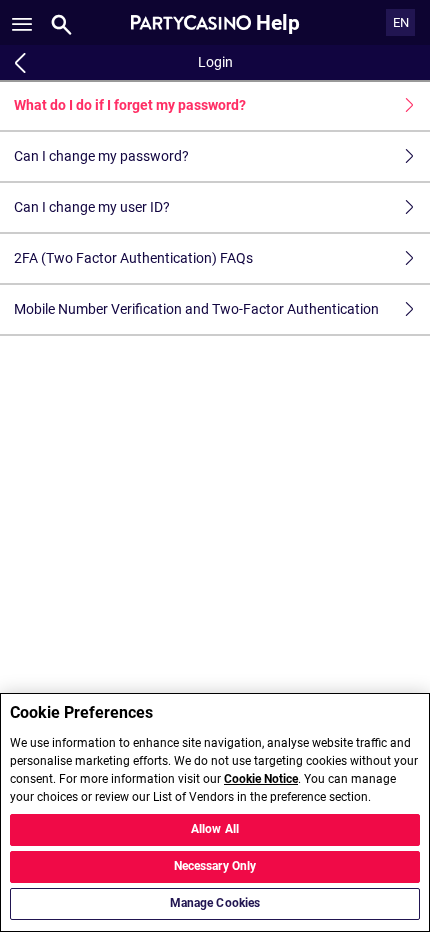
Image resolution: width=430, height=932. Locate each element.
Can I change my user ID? (92, 207)
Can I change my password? (101, 156)
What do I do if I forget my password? (130, 105)
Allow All (215, 829)
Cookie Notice (261, 779)
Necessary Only (215, 866)
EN (401, 22)
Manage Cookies (215, 903)
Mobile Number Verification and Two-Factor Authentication (196, 309)
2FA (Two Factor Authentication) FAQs (133, 258)
